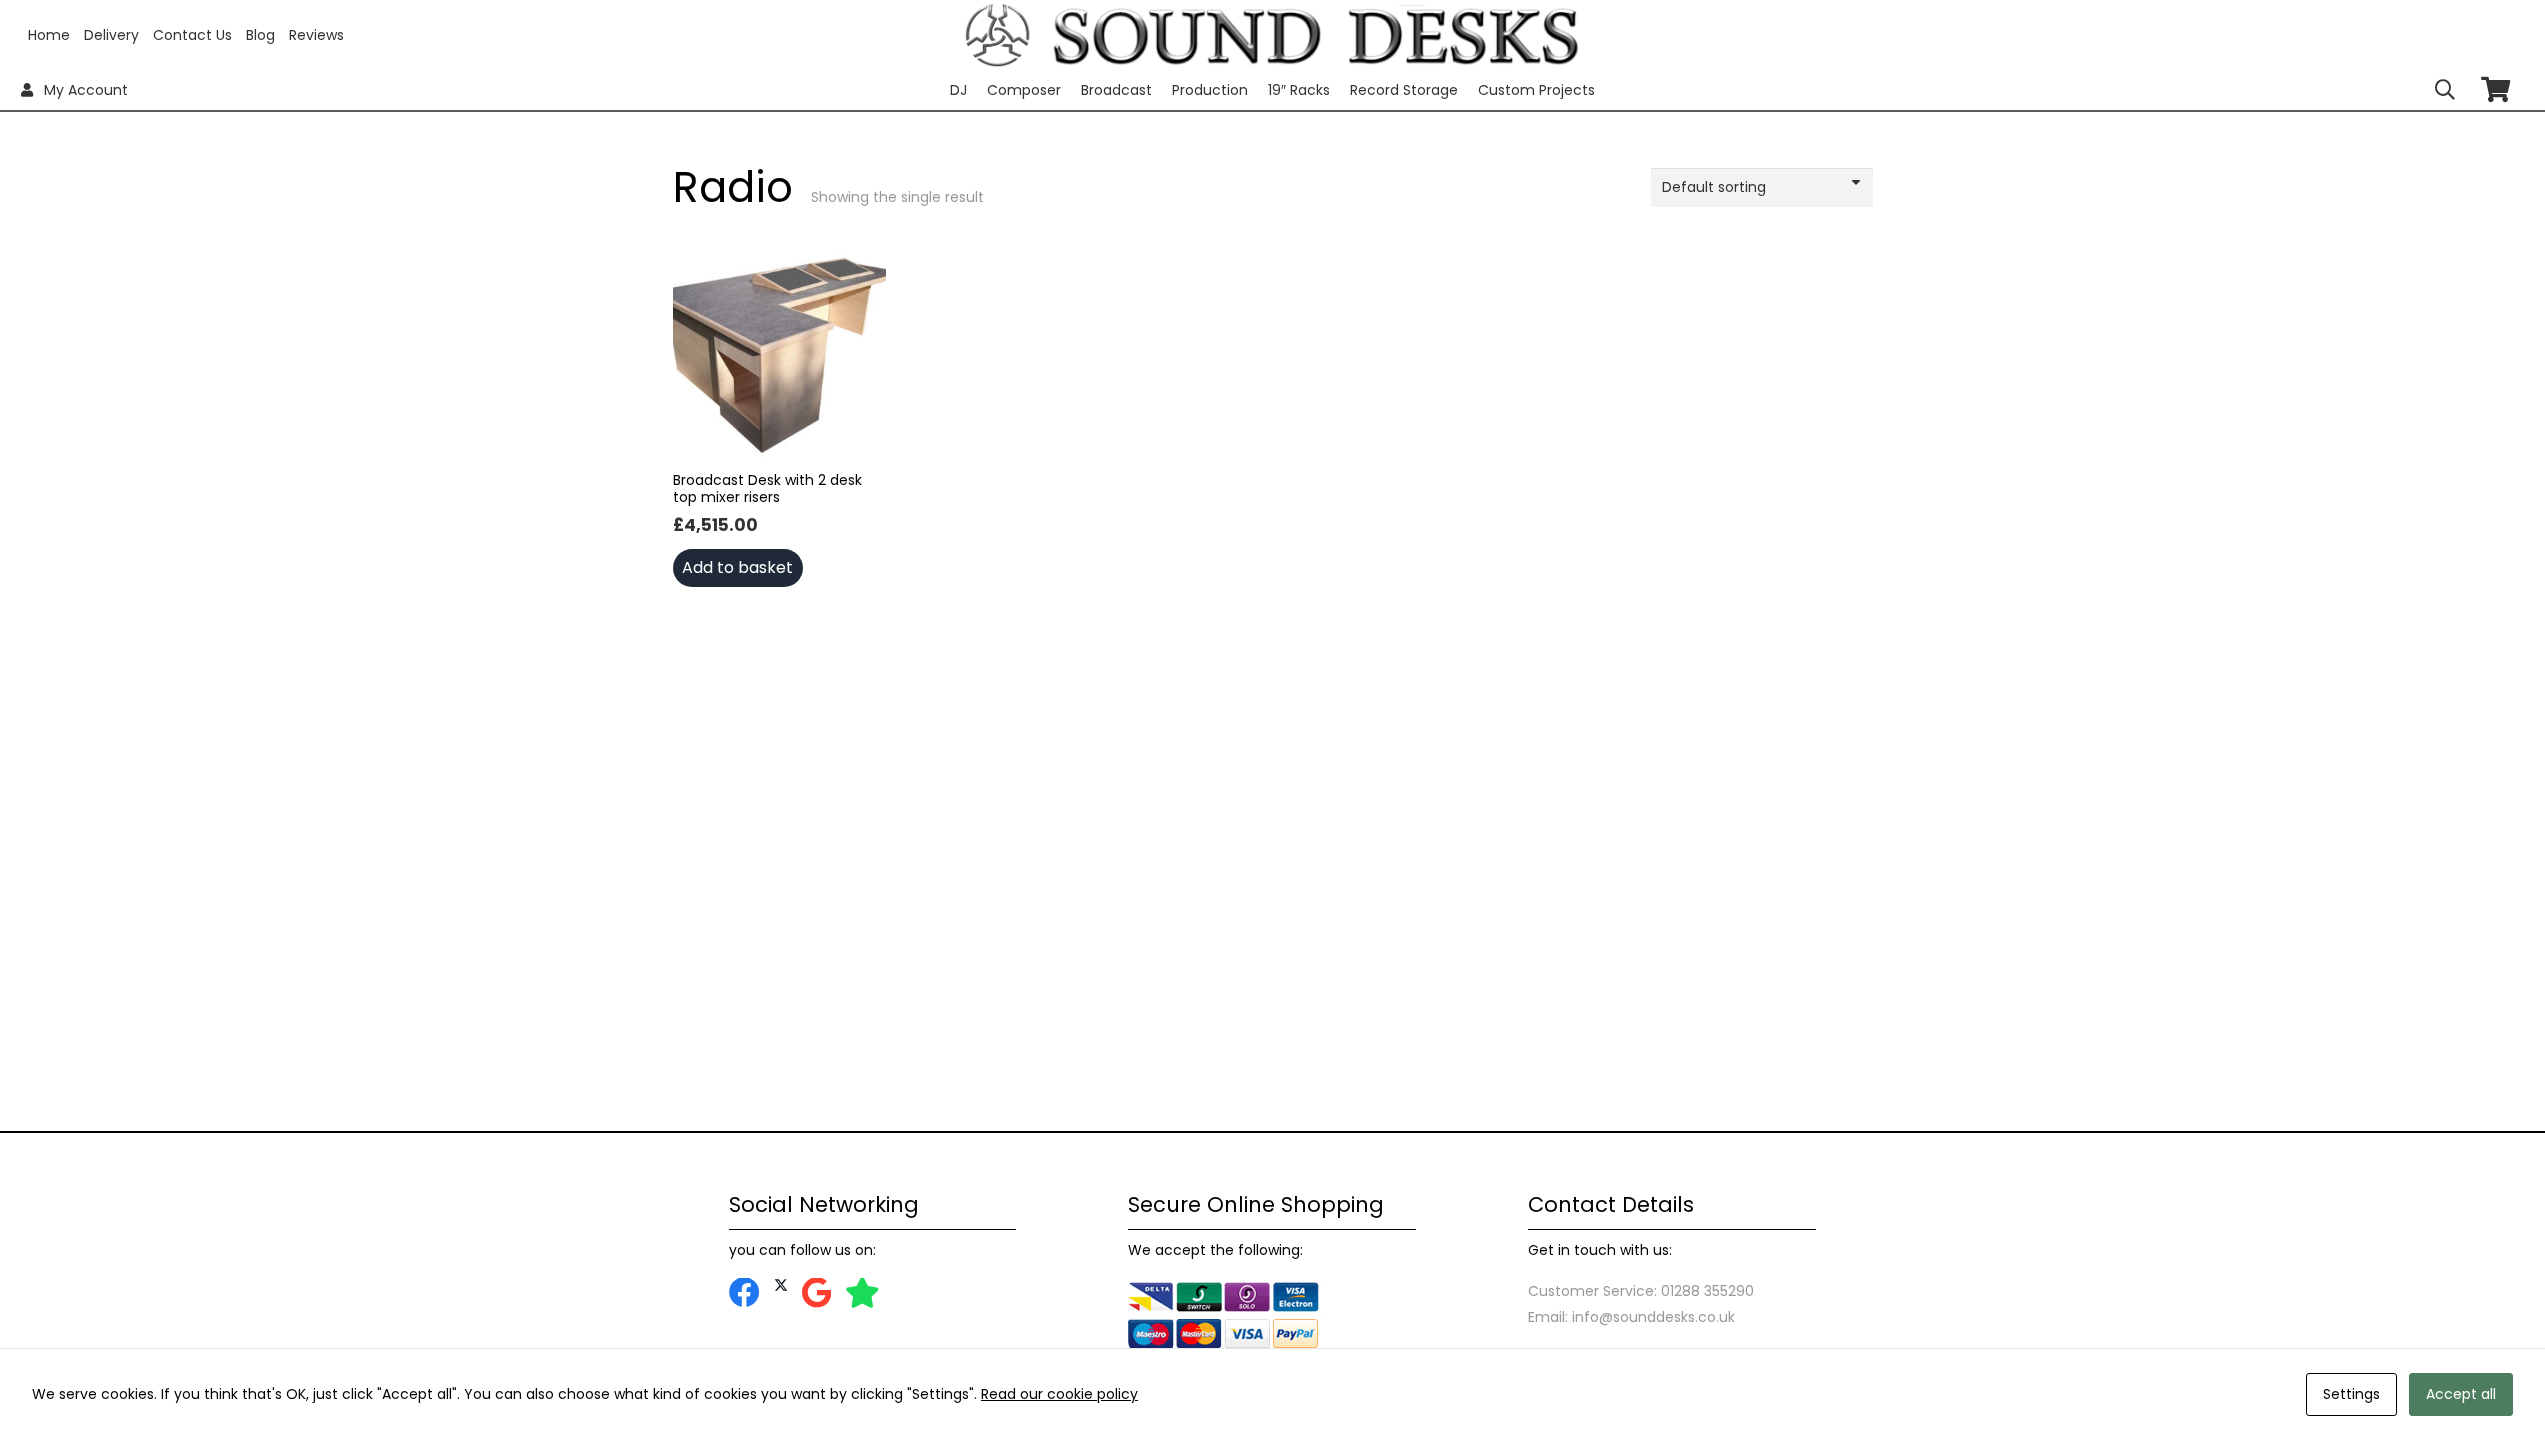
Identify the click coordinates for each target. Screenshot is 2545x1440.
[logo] (997, 35)
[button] (2445, 90)
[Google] (816, 1293)
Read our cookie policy (1059, 1394)
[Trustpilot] (862, 1293)
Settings (2351, 1394)
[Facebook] (744, 1293)
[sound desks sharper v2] (1316, 35)
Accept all (2461, 1394)
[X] (781, 1285)
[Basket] (2495, 89)
